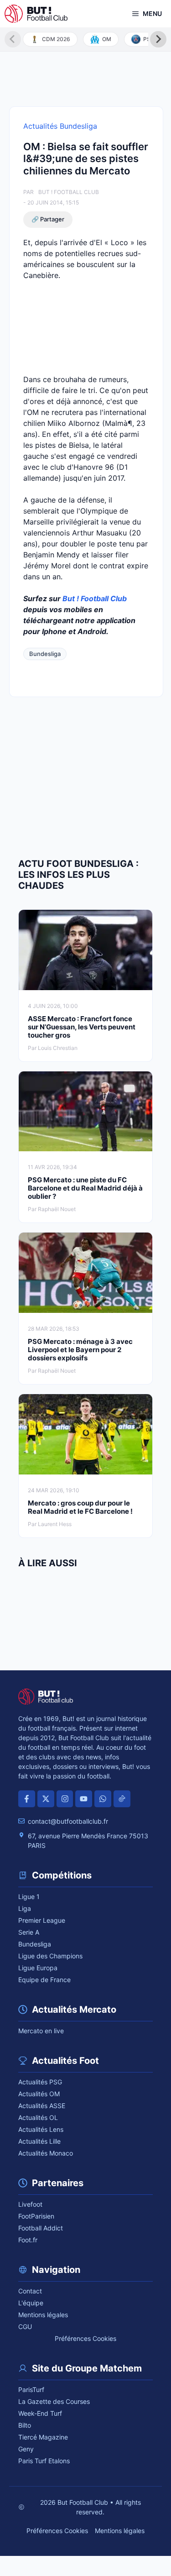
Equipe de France (44, 1980)
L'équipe (31, 2303)
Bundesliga (45, 654)
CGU (25, 2327)
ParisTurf (31, 2390)
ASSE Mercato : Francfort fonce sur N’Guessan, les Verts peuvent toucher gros (82, 1027)
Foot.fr (28, 2240)
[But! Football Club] (36, 14)
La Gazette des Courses (54, 2401)
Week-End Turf (40, 2413)
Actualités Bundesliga (60, 126)
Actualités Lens (41, 2129)
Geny (26, 2449)
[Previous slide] (13, 39)
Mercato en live (41, 2031)
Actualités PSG (40, 2082)
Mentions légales (43, 2315)
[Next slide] (158, 39)
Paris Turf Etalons (44, 2461)
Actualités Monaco (46, 2153)
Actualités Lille (39, 2141)
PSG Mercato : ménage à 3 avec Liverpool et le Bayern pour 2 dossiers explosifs (80, 1350)
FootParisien (36, 2216)
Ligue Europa (38, 1968)
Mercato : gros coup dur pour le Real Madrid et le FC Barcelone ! (80, 1507)
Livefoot (30, 2204)
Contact (30, 2291)
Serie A (29, 1932)
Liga (25, 1908)
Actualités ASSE (42, 2106)
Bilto (25, 2425)
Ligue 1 (29, 1897)
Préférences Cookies (85, 2338)
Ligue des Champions (50, 1956)
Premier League (42, 1920)
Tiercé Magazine (43, 2437)
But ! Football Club (69, 192)
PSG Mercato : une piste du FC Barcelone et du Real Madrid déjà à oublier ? (85, 1188)
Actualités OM (39, 2094)
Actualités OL (38, 2117)
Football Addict (41, 2228)
